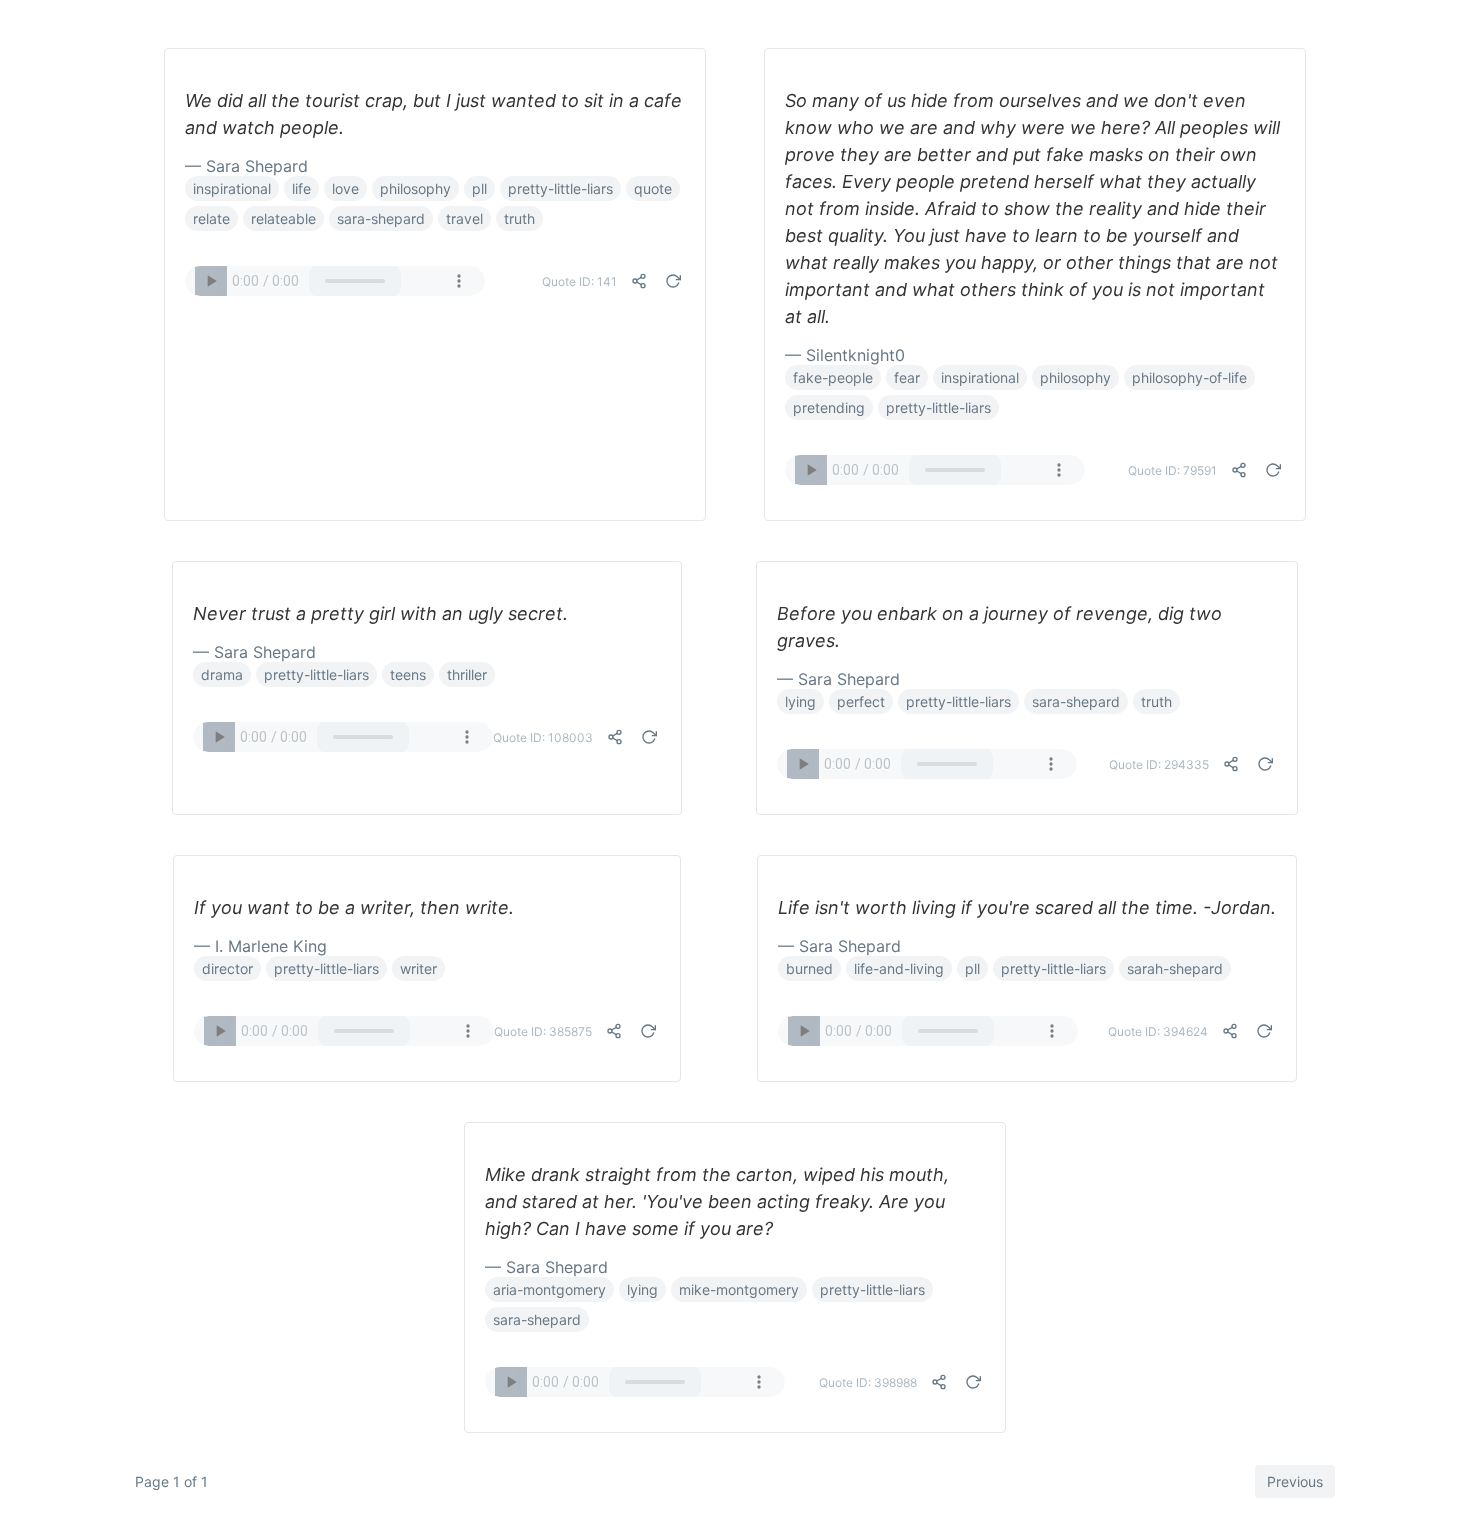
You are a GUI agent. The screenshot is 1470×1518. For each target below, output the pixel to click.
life (301, 188)
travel (464, 218)
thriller (467, 674)
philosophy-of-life (1189, 377)
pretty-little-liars (560, 188)
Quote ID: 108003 (543, 737)
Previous (1295, 1481)
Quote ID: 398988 (868, 1382)
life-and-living (899, 968)
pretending (829, 407)
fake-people (833, 377)
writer (418, 968)
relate (211, 218)
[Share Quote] (639, 281)
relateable (283, 218)
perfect (861, 701)
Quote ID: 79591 (1172, 470)
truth (519, 218)
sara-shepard (381, 218)
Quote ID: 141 (579, 281)
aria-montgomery (549, 1289)
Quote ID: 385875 (543, 1031)
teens (408, 674)
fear (907, 377)
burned (809, 968)
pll (479, 188)
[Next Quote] (673, 281)
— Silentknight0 (845, 355)
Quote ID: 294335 (1159, 764)
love (345, 188)
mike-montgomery (739, 1289)
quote (653, 188)
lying (800, 701)
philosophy (415, 188)
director (227, 968)
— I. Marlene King (260, 946)
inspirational (232, 188)
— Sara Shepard (246, 166)
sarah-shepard (1175, 968)
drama (222, 674)
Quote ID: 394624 (1158, 1031)
